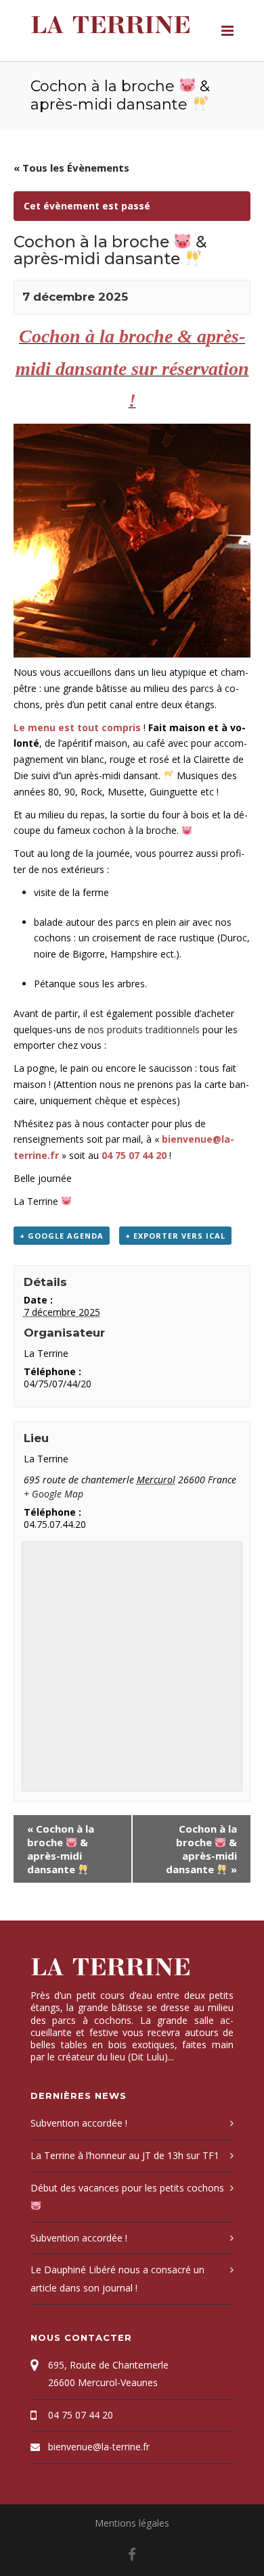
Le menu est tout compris (77, 727)
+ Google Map (53, 1494)
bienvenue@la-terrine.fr (99, 2447)
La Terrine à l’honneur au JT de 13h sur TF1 (125, 2155)
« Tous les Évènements (71, 168)
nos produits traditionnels (142, 1030)
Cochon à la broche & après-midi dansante (61, 1849)
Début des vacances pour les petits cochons (127, 2188)
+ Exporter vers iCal (175, 1236)
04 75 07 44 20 (81, 2415)
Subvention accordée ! (79, 2123)
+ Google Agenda (62, 1236)
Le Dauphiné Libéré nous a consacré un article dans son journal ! (117, 2279)
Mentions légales (132, 2523)
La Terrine (110, 25)
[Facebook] (132, 2554)
